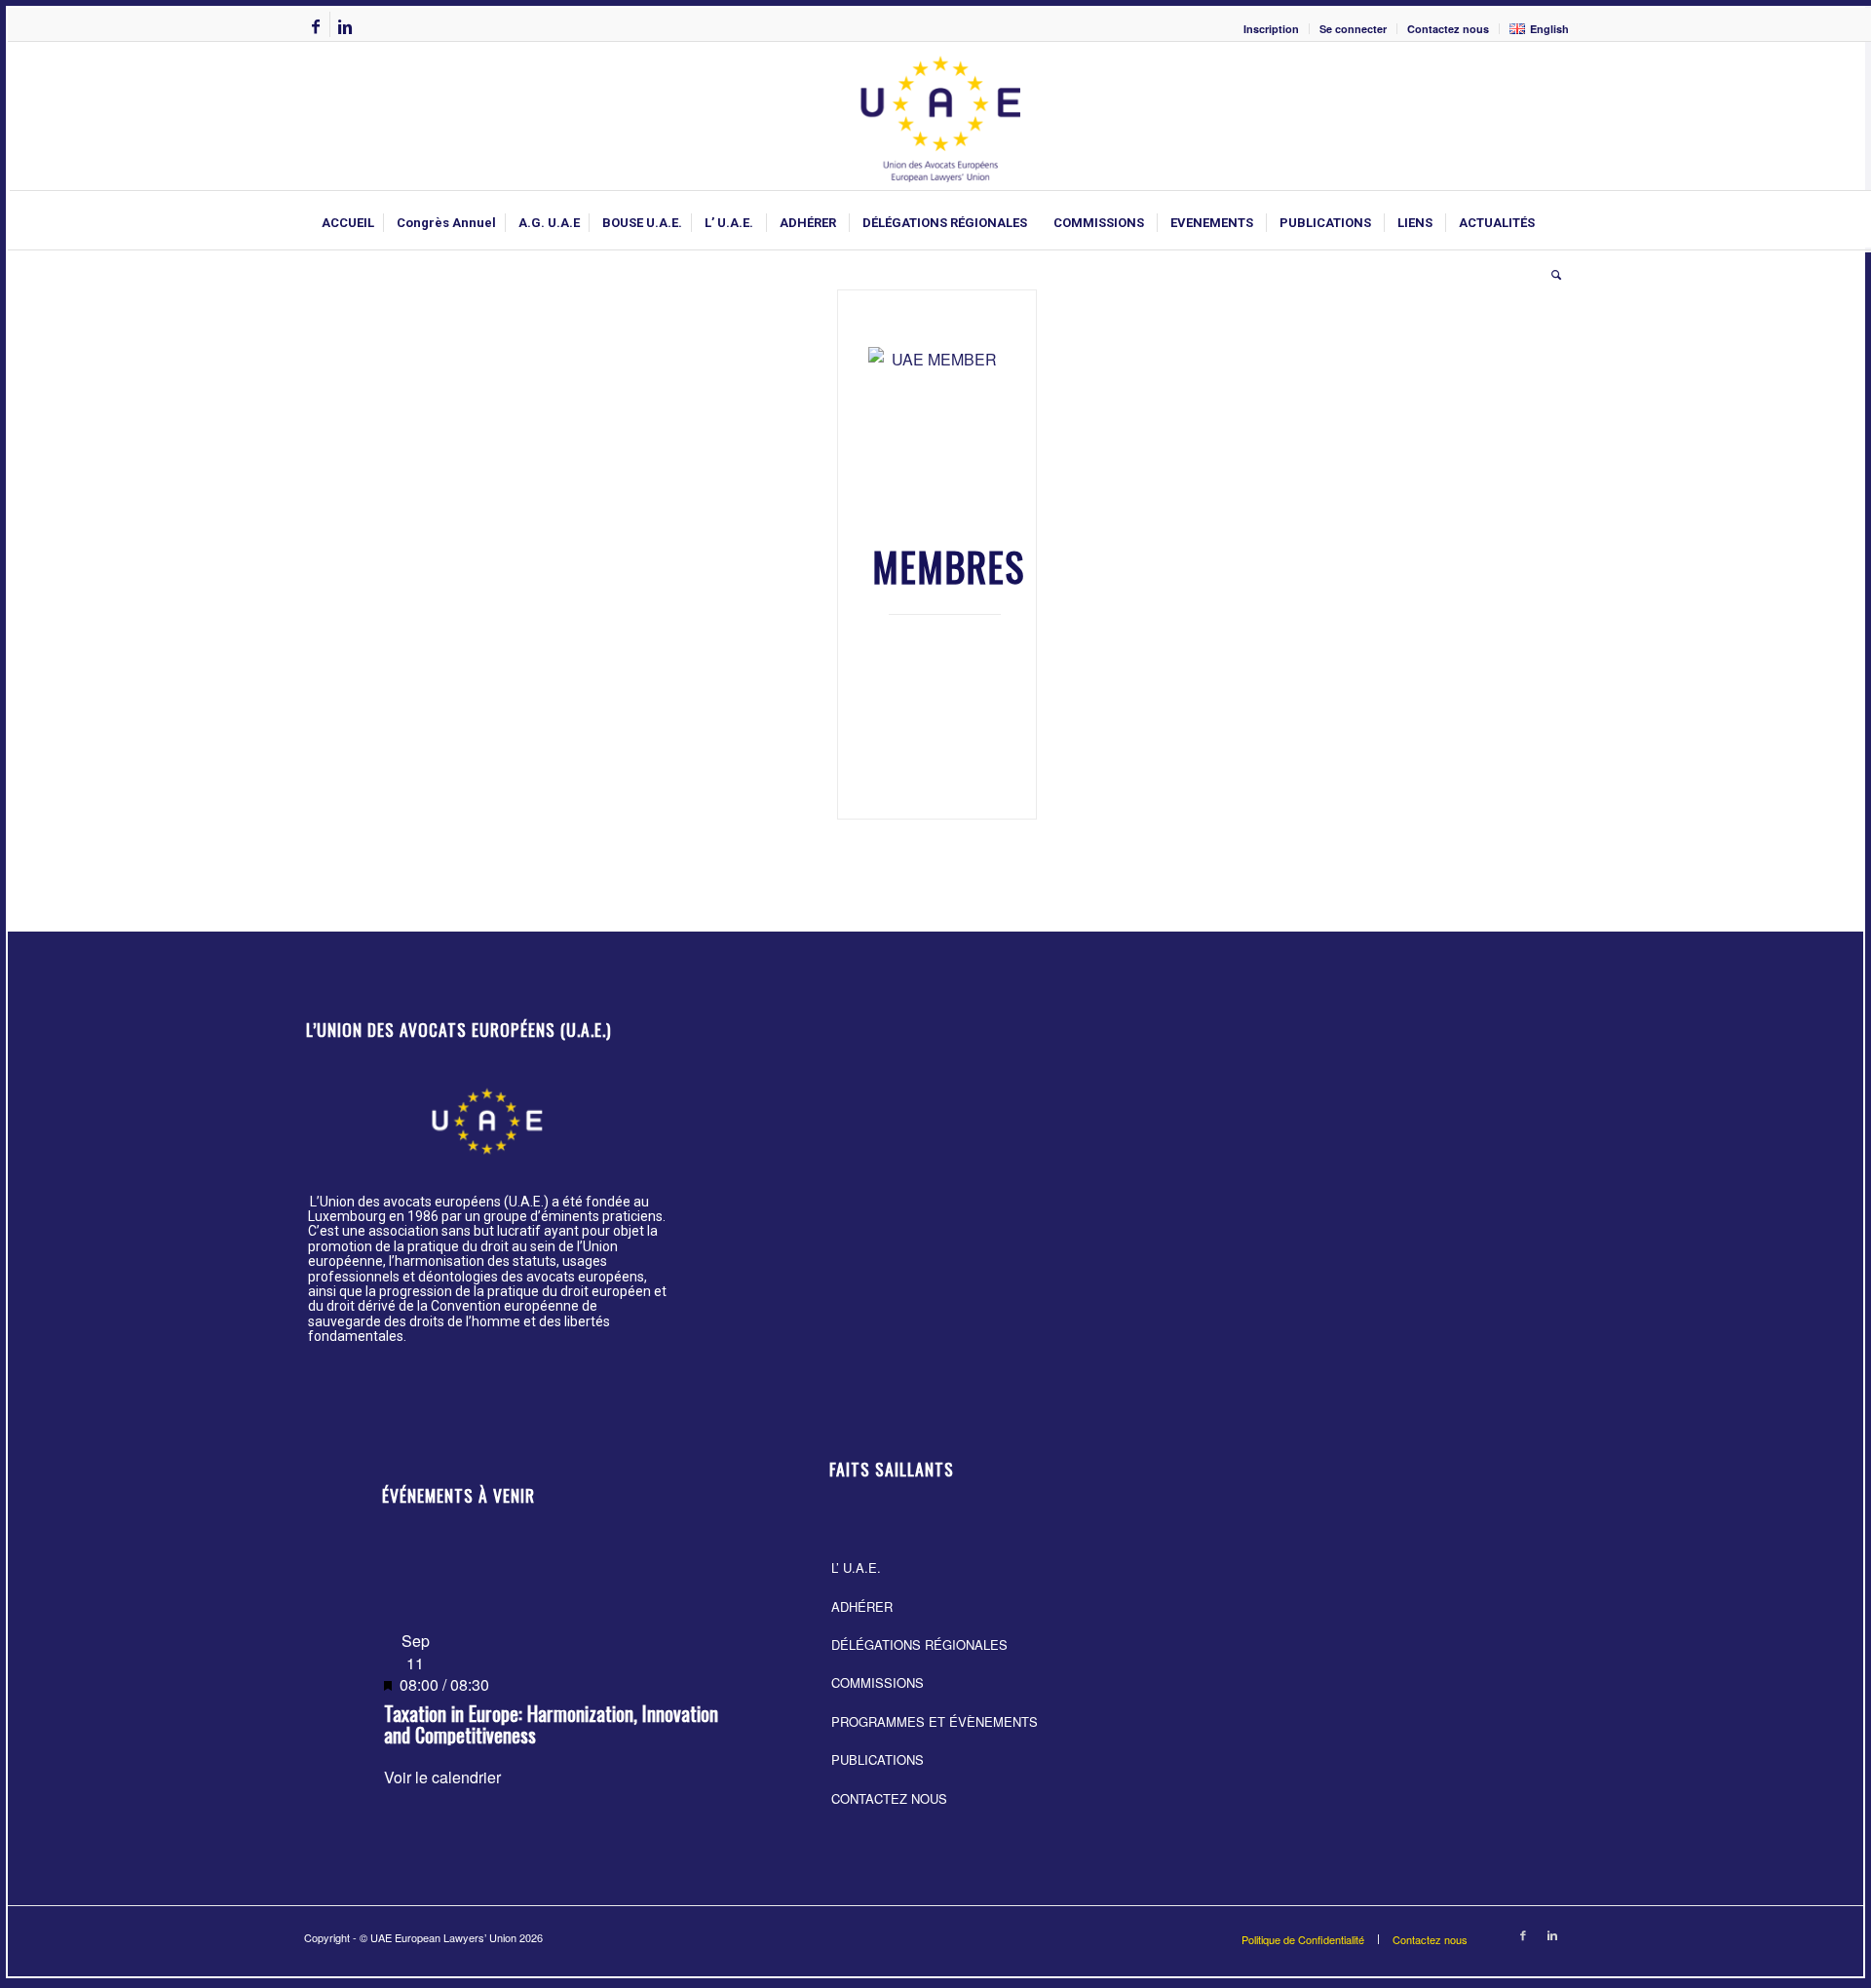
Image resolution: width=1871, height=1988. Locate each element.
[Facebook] (315, 26)
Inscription (1271, 29)
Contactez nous (1448, 29)
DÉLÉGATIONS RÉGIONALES (919, 1644)
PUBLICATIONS (878, 1759)
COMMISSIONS (878, 1682)
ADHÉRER (862, 1606)
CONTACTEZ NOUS (889, 1798)
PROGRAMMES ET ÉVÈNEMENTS (935, 1721)
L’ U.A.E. (856, 1567)
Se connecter (1353, 29)
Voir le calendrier (442, 1777)
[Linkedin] (345, 26)
